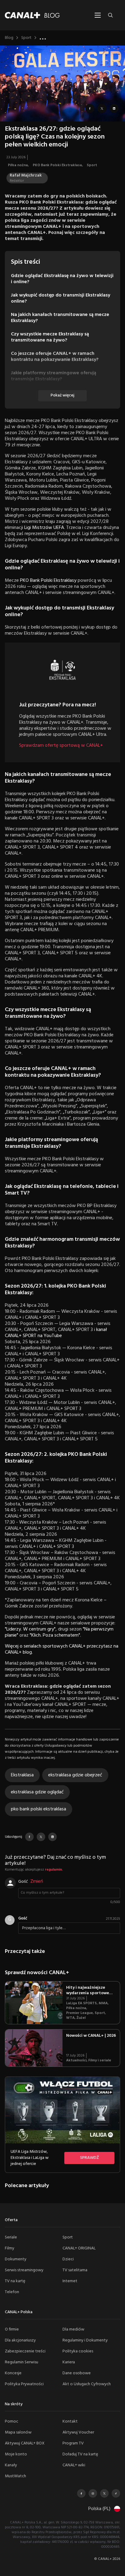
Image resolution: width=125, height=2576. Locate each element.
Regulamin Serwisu (22, 2362)
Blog (9, 38)
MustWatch (15, 2476)
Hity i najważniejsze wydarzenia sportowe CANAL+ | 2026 (88, 1993)
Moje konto (16, 2454)
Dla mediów (73, 2329)
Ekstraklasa (22, 1775)
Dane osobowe (77, 2373)
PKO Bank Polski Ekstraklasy (48, 581)
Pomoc (12, 2422)
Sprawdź (90, 2158)
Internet (70, 2281)
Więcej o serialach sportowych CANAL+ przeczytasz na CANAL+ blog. (62, 1649)
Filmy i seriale (100, 2060)
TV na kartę (15, 2281)
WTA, (71, 2018)
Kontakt (70, 2422)
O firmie (12, 2329)
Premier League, (80, 2013)
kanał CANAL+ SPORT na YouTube (56, 1333)
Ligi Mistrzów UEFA (44, 528)
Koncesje (13, 2373)
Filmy (10, 2248)
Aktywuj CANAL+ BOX (25, 2443)
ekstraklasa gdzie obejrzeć (75, 1775)
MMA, (104, 2003)
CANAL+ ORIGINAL (79, 2248)
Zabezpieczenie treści (25, 2351)
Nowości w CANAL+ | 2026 (91, 2036)
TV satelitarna (75, 2270)
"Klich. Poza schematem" (55, 1635)
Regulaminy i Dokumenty (85, 2340)
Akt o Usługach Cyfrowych (87, 2384)
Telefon (12, 2292)
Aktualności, (77, 2060)
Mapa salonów (18, 2432)
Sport (26, 38)
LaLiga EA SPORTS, (82, 2003)
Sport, (101, 2013)
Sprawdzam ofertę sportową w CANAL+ (61, 746)
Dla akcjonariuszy (20, 2340)
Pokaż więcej (62, 395)
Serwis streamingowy (24, 2270)
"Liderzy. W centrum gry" (30, 1629)
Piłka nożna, (19, 165)
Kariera (69, 2362)
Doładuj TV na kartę (80, 2454)
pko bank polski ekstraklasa (39, 1809)
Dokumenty (16, 2259)
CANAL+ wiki (74, 2465)
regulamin (53, 1870)
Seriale (11, 2237)
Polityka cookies (78, 2351)
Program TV (73, 2443)
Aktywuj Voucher (78, 2432)
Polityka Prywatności (24, 2384)
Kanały (11, 2465)
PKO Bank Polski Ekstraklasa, (58, 165)
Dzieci (68, 2259)
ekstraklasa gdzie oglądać (37, 1792)
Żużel (81, 2018)
